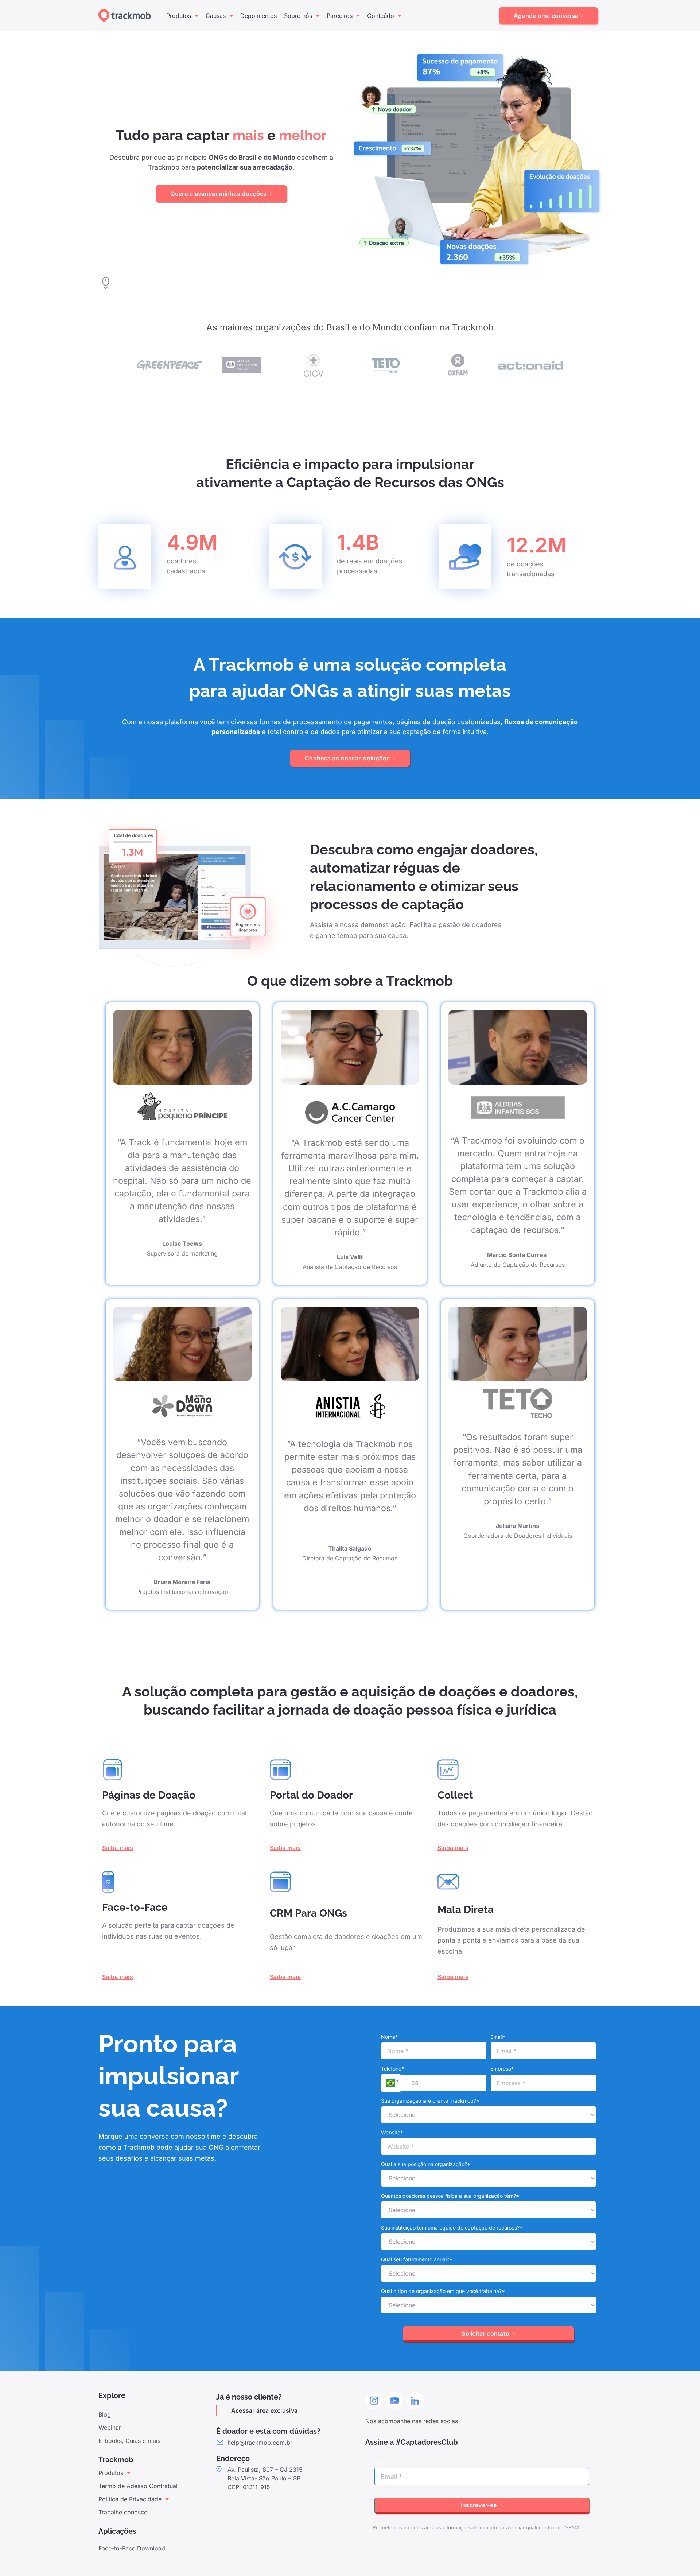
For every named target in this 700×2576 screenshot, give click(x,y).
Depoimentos (258, 16)
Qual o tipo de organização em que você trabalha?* (443, 2291)
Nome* (389, 2037)
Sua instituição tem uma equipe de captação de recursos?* (452, 2228)
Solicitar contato (486, 2333)
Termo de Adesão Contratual (138, 2486)
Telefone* (392, 2069)
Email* (498, 2037)
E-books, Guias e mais (129, 2441)
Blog (105, 2414)
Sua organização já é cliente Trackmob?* (430, 2101)
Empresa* (502, 2069)
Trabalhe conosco (123, 2512)
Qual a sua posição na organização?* (426, 2164)
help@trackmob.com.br (260, 2443)
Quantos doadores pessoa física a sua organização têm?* (450, 2196)
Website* (392, 2132)
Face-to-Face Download (132, 2548)
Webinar (110, 2428)
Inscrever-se (480, 2505)
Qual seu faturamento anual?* (417, 2259)
